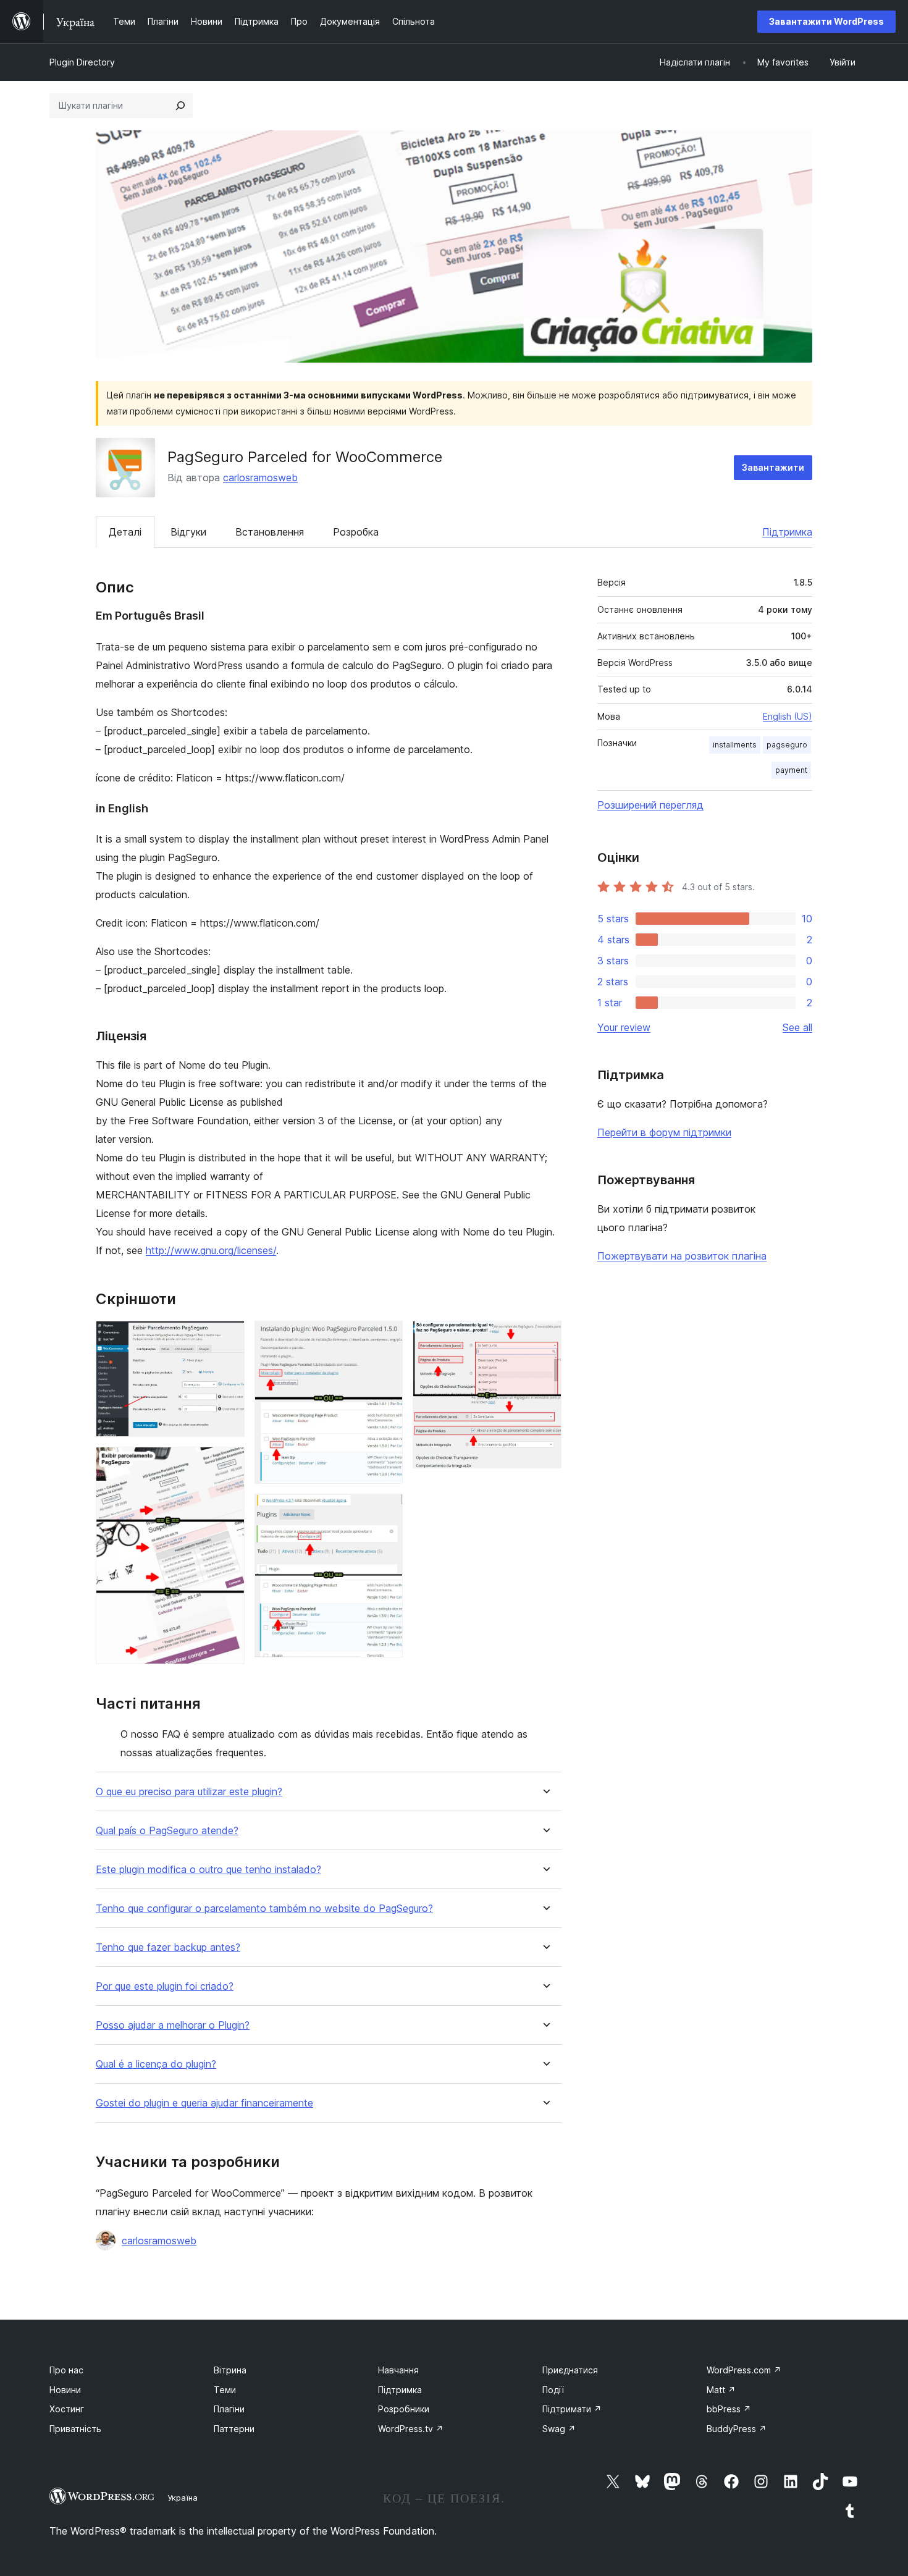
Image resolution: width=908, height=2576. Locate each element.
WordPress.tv (411, 2429)
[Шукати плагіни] (180, 106)
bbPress (729, 2409)
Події (553, 2390)
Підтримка (787, 532)
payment (791, 770)
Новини (65, 2390)
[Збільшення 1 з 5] (228, 1337)
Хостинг (67, 2409)
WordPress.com (744, 2370)
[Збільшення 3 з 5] (386, 1337)
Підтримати (572, 2409)
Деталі (125, 532)
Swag (559, 2429)
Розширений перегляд (650, 805)
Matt (721, 2390)
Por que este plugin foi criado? (165, 1986)
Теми (225, 2390)
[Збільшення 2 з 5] (228, 1463)
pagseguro (787, 745)
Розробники (404, 2409)
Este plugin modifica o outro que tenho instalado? (208, 1870)
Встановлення (270, 532)
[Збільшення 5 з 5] (545, 1337)
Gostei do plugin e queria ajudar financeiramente (204, 2103)
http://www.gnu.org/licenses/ (211, 1250)
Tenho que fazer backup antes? (168, 1947)
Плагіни (229, 2409)
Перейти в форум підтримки (664, 1132)
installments (735, 745)
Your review (624, 1027)
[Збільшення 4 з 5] (386, 1510)
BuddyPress (737, 2429)
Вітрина (230, 2370)
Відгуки (188, 532)
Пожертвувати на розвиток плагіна (682, 1256)
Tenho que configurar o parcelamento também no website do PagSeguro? (264, 1909)
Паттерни (234, 2429)
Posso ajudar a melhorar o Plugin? (173, 2025)
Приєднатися (570, 2370)
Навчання (398, 2370)
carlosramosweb (260, 478)
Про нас (66, 2370)
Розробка (356, 532)
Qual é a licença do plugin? (156, 2064)
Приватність (75, 2429)
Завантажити (773, 467)
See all (797, 1027)
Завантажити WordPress (826, 21)
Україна (183, 2498)
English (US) (788, 716)
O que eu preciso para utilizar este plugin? (189, 1792)
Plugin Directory (82, 62)
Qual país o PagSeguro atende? (167, 1831)
